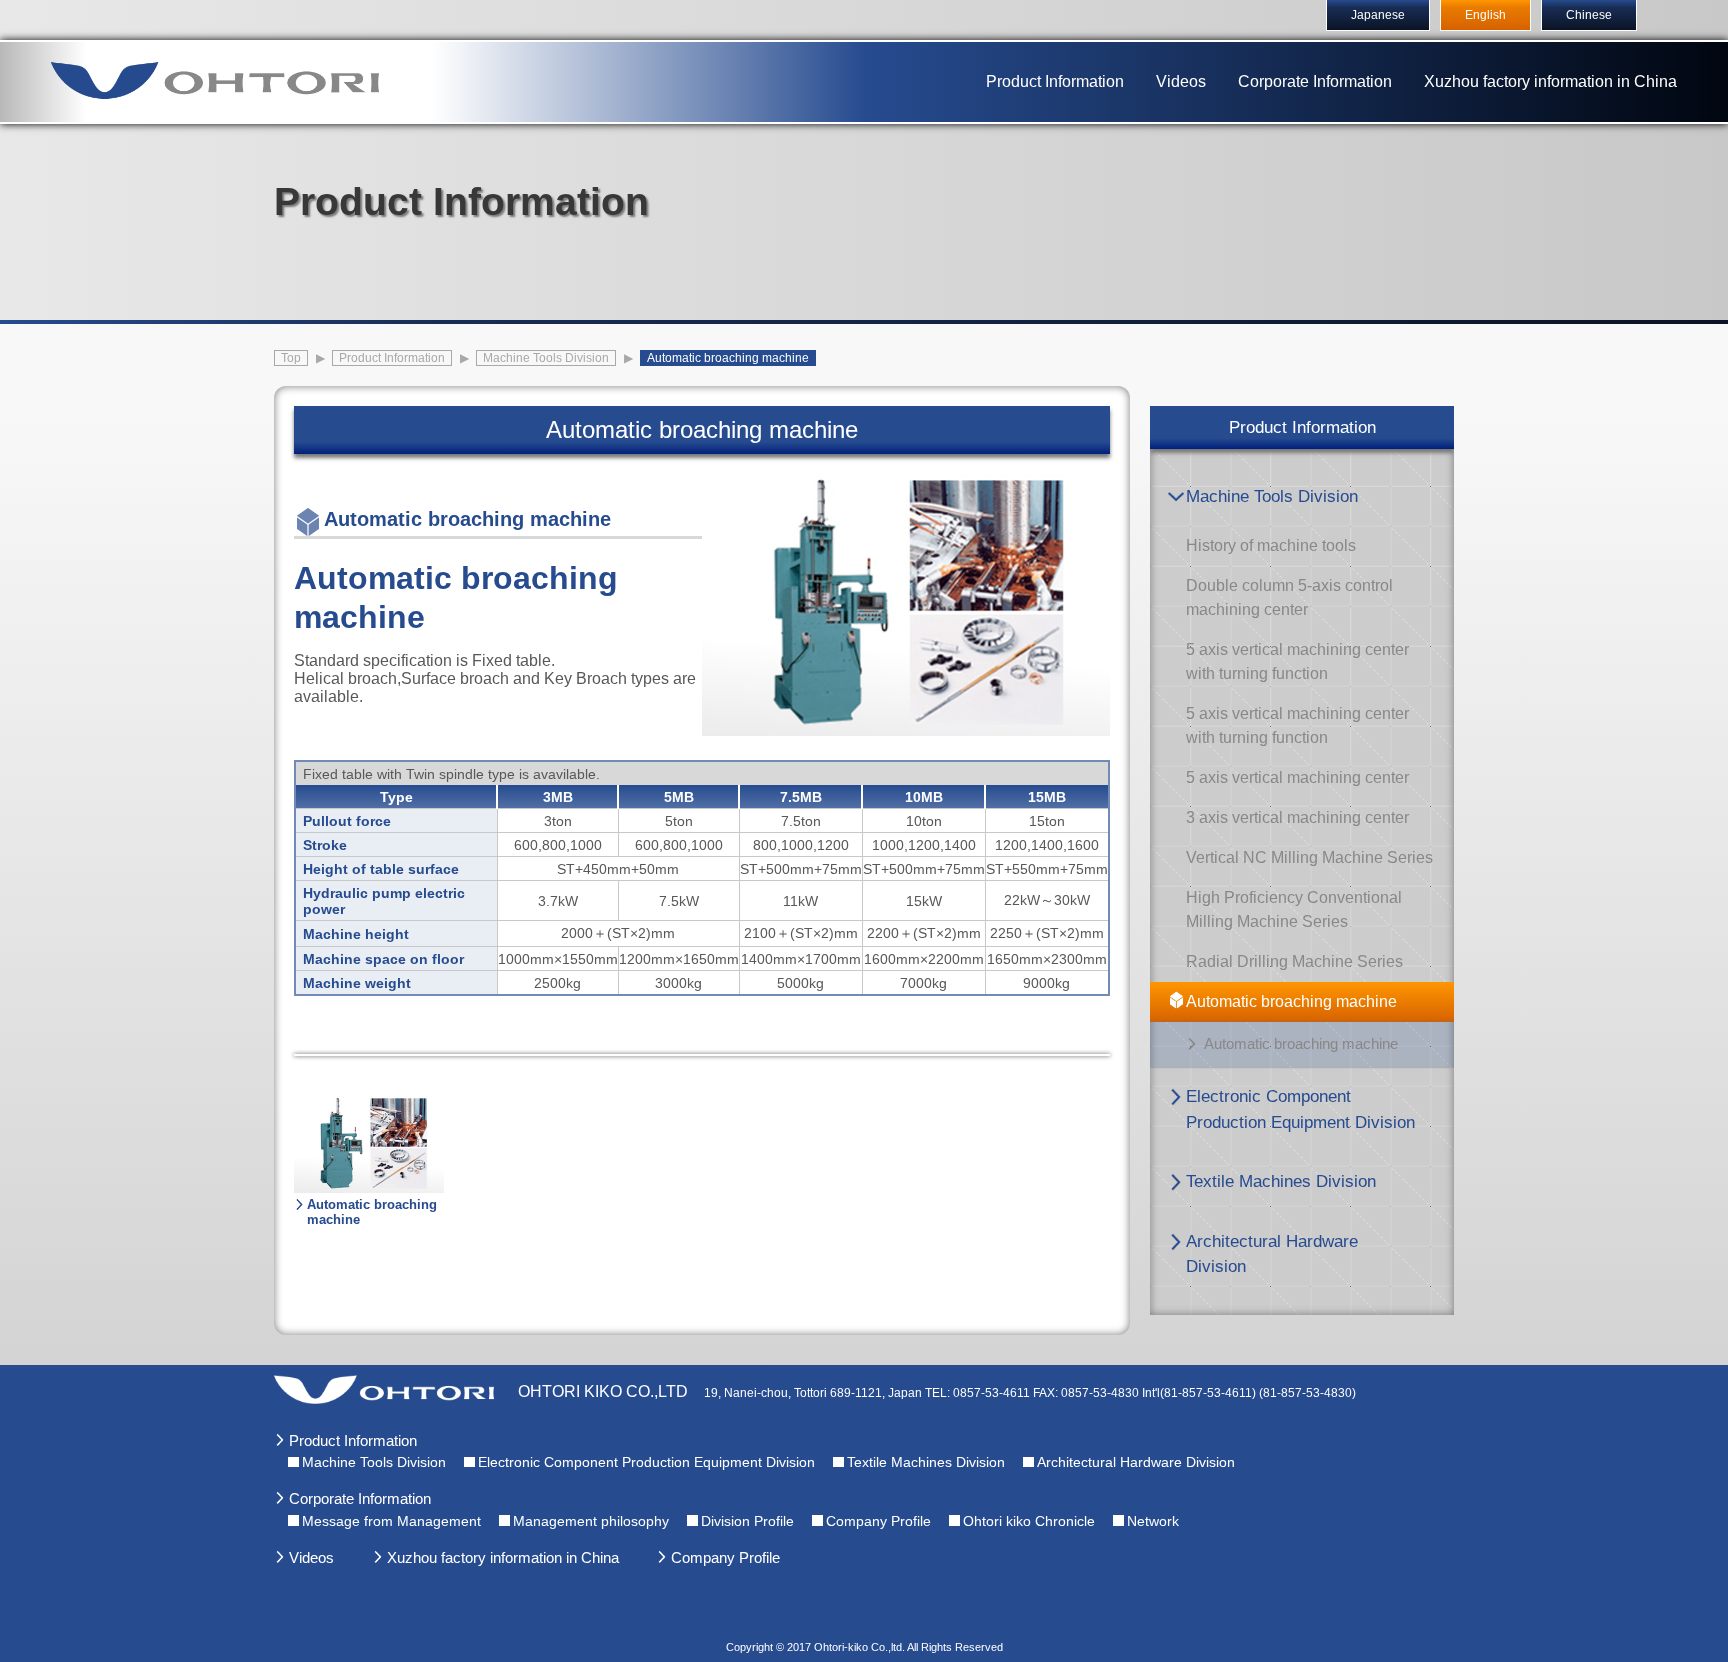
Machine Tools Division (1272, 496)
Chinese (1589, 15)
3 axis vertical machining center (1297, 817)
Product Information (1055, 81)
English (1485, 15)
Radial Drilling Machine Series (1294, 961)
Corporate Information (1315, 81)
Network (1153, 1521)
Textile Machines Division (1281, 1181)
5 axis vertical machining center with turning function (1297, 661)
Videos (1181, 81)
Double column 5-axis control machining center (1289, 597)
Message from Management (391, 1521)
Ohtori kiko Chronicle (1029, 1521)
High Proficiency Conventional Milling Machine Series (1294, 909)
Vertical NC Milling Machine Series (1309, 857)
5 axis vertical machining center (1297, 777)
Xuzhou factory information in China (1550, 81)
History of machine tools (1271, 545)
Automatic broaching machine (1291, 1001)
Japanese (1378, 15)
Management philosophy (591, 1521)
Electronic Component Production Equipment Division (1300, 1109)
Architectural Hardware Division (1272, 1254)
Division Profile (747, 1521)
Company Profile (878, 1521)
